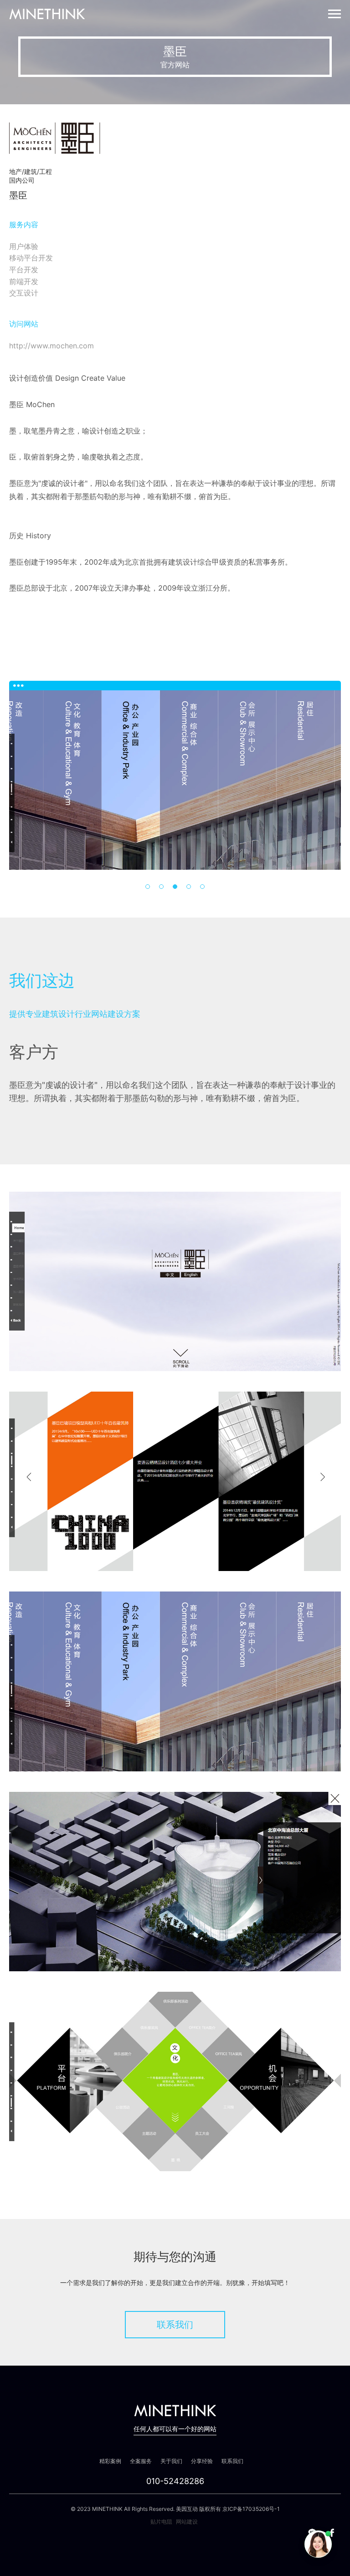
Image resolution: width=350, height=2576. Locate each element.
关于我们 (171, 2461)
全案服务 (141, 2461)
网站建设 (187, 2522)
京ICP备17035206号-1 (251, 2509)
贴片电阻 (161, 2522)
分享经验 (202, 2461)
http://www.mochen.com (51, 346)
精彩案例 (110, 2461)
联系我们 (175, 2325)
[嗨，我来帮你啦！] (318, 2544)
